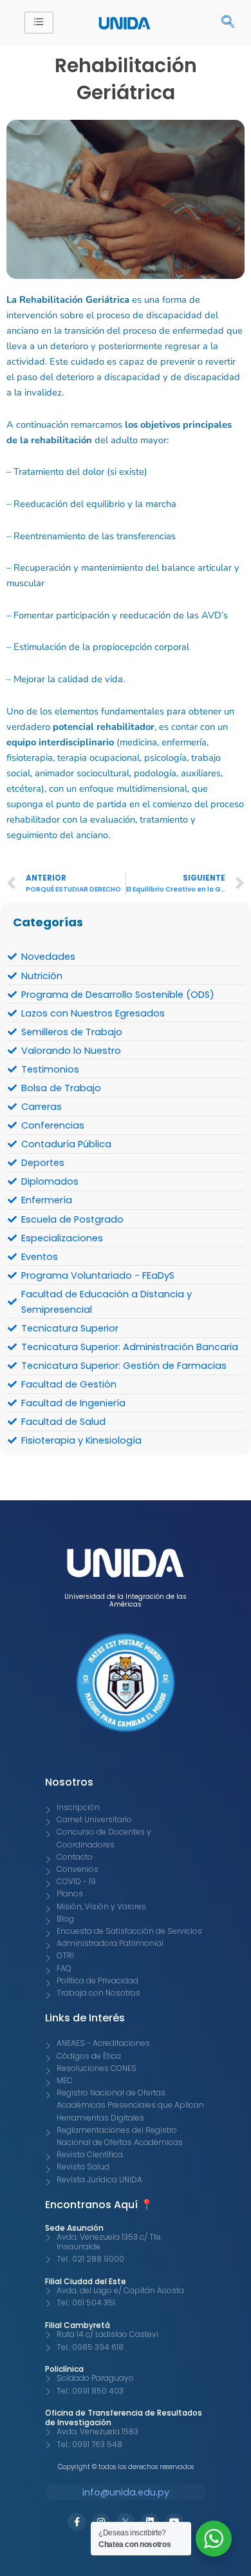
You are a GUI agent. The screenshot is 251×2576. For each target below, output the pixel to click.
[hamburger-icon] (39, 23)
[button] (221, 23)
